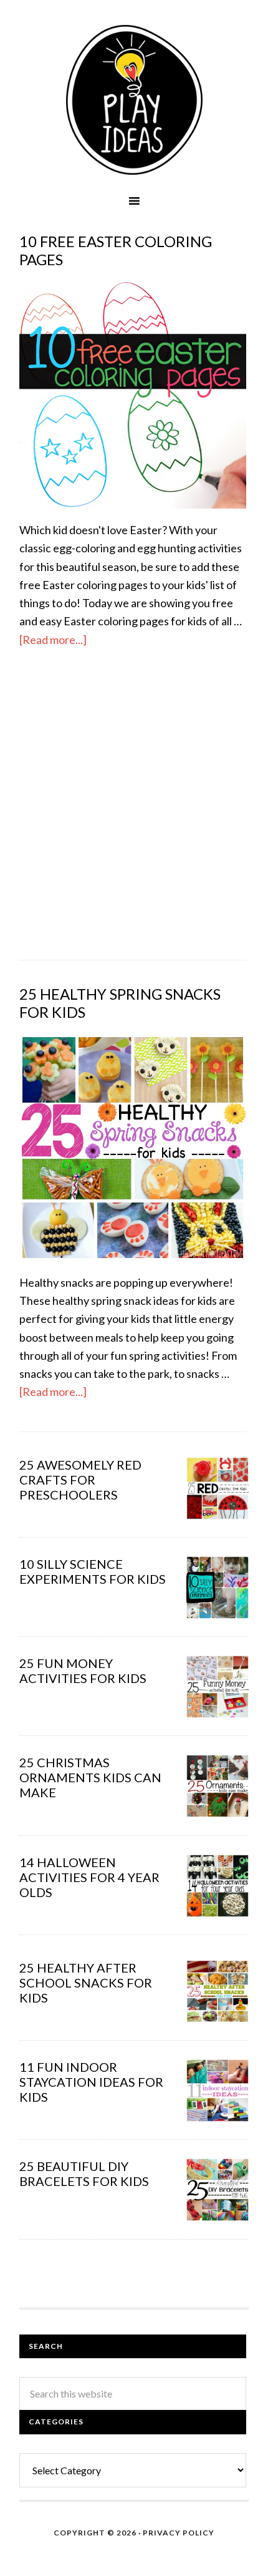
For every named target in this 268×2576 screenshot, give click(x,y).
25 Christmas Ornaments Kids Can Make (90, 1777)
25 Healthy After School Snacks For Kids (86, 1983)
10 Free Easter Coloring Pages (116, 250)
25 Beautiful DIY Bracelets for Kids (84, 2173)
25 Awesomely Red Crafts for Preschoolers (80, 1480)
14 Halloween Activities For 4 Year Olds (89, 1877)
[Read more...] (53, 640)
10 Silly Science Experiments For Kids (93, 1571)
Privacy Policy (179, 2533)
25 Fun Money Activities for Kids (83, 1671)
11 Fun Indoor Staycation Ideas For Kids (91, 2082)
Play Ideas (134, 100)
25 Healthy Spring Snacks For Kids (120, 1003)
